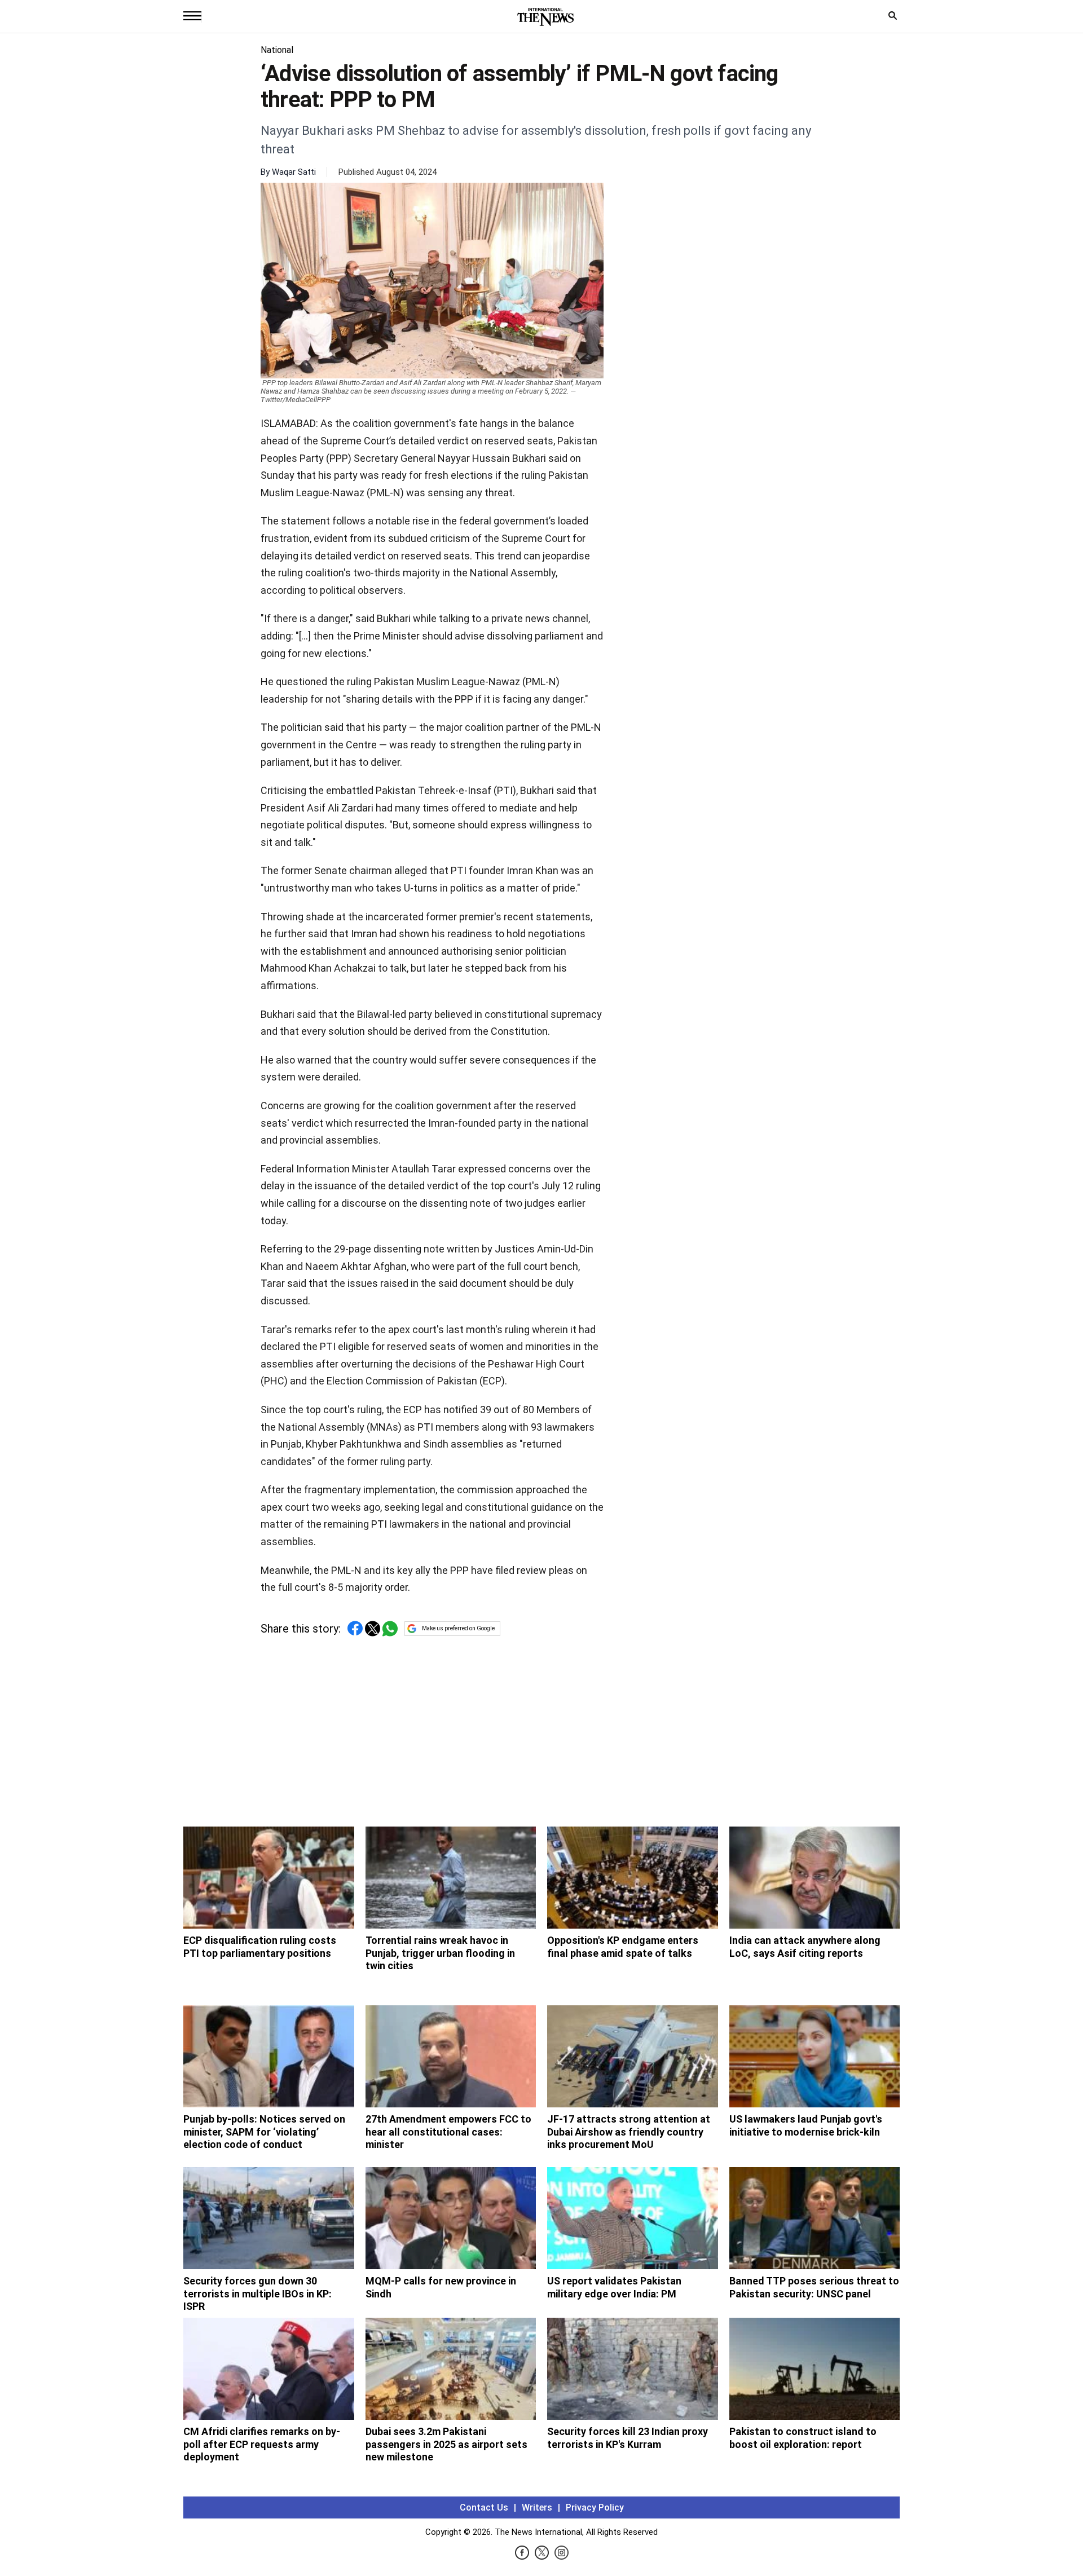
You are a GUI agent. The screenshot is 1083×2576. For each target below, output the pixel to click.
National (277, 50)
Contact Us (484, 2507)
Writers (537, 2507)
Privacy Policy (595, 2507)
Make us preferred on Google (458, 1628)
